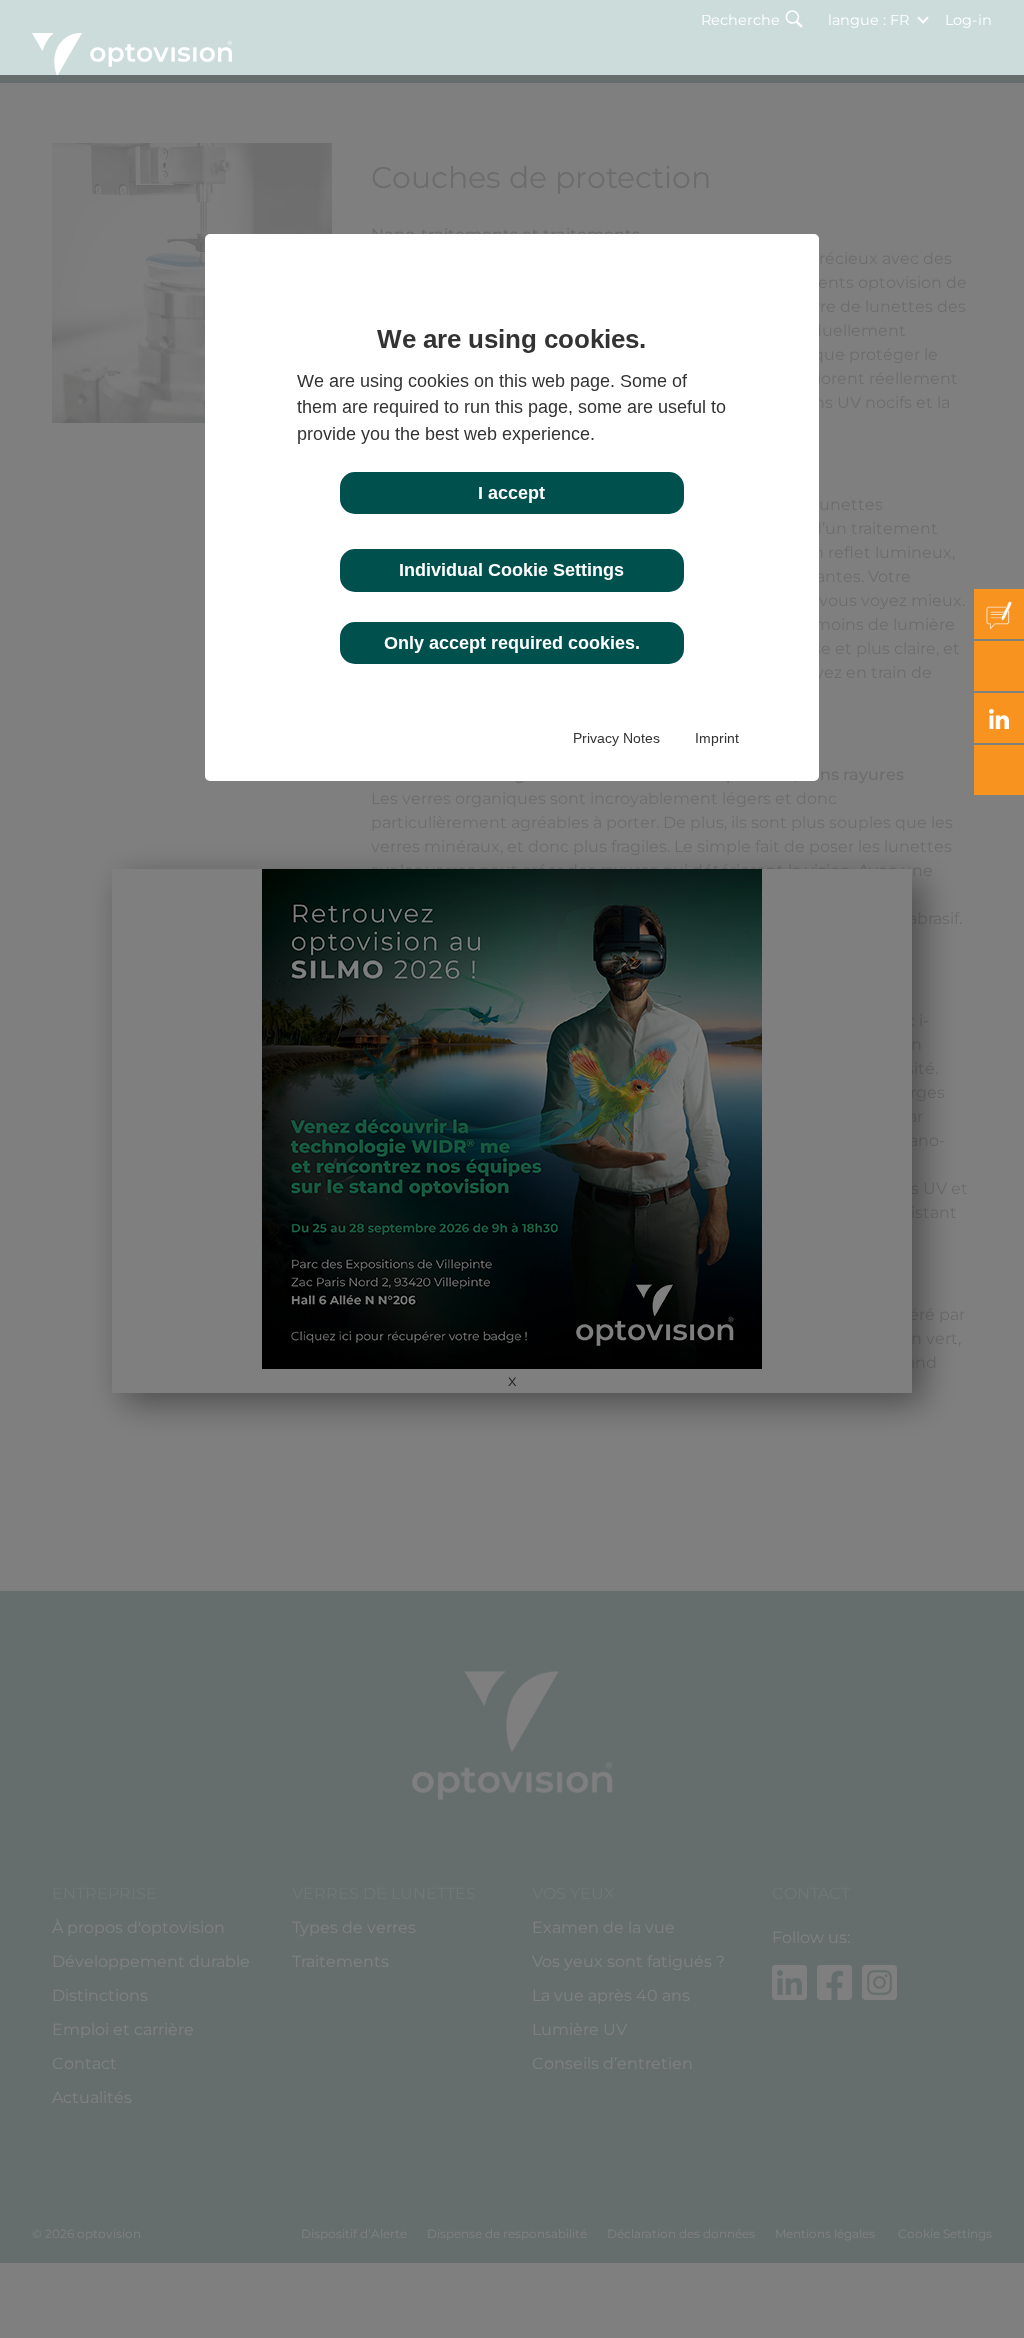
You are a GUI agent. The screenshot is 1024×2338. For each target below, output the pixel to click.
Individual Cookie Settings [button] (511, 570)
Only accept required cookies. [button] (512, 643)
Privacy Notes (616, 738)
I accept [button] (511, 493)
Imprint (717, 738)
